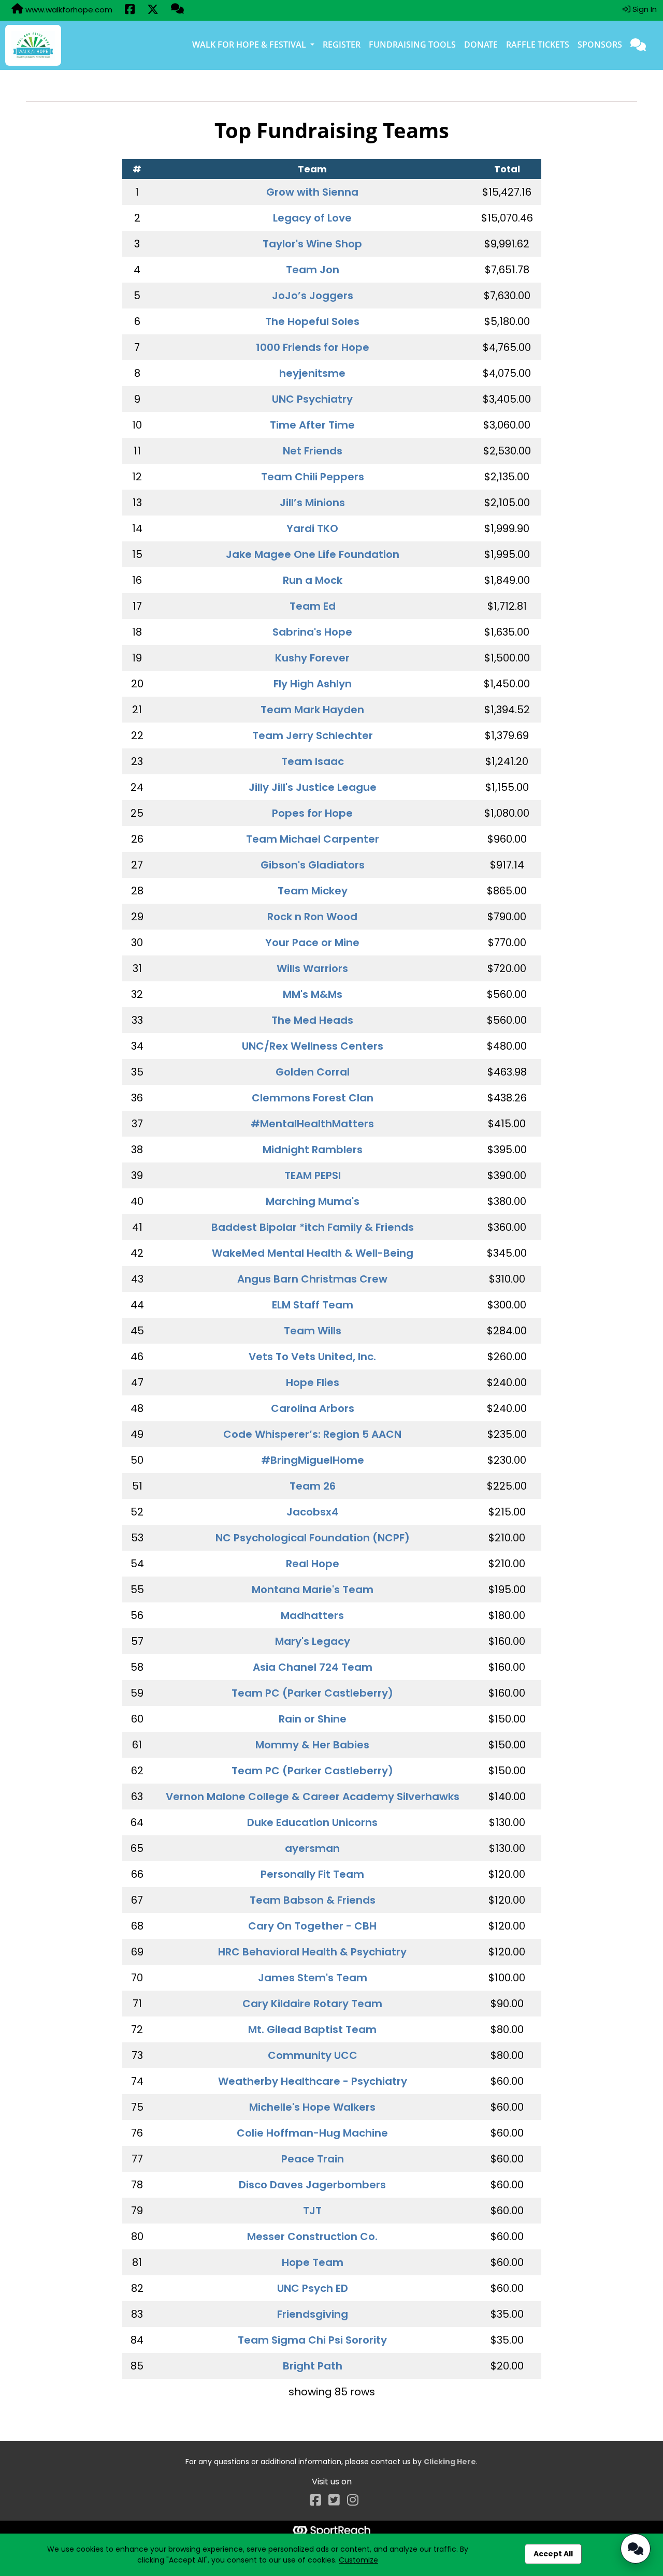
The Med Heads (312, 1020)
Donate (481, 45)
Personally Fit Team (312, 1874)
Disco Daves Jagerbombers (312, 2185)
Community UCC (313, 2055)
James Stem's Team (313, 1978)
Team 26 (313, 1486)
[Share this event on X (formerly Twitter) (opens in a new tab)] (153, 10)
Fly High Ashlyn (313, 684)
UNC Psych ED (313, 2288)
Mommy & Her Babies (312, 1745)
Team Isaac (313, 761)
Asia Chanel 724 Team (313, 1667)
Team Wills (313, 1331)
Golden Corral (313, 1072)
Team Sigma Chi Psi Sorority (312, 2340)
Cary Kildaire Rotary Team (312, 2004)
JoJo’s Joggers (313, 296)
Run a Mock (313, 580)
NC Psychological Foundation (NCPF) (313, 1538)
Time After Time (312, 425)
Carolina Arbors (313, 1408)
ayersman (312, 1848)
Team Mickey (313, 891)
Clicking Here (450, 2462)
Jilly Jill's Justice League (313, 787)
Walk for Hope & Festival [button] (250, 45)
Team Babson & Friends (313, 1900)
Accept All (553, 2554)
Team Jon (313, 270)
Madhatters (312, 1615)
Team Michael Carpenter (313, 839)
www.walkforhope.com (68, 10)
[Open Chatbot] (636, 2549)
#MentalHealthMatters (312, 1124)
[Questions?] (177, 10)
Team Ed (313, 606)
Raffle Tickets (538, 45)
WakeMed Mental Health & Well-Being (313, 1253)
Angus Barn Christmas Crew (312, 1279)
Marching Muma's (313, 1201)
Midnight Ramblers (313, 1150)
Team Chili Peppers (313, 477)
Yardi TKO (312, 528)
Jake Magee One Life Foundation (313, 554)
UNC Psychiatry (312, 399)
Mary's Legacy (313, 1641)
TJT (312, 2211)
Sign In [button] (644, 9)
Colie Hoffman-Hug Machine (312, 2133)
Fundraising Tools (412, 45)
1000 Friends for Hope (313, 347)
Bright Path (313, 2366)
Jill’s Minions (312, 503)
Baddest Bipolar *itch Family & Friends (313, 1227)
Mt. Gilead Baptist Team (312, 2029)
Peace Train (313, 2159)
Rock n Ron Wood (312, 917)
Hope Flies (313, 1382)
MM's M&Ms (313, 994)
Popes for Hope (312, 813)
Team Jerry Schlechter (313, 735)
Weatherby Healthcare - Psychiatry (313, 2081)
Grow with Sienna (312, 192)
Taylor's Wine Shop (312, 244)
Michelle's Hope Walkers (312, 2107)
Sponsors (600, 45)
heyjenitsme (312, 373)
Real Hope (313, 1564)
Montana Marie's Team (313, 1589)
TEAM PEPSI (313, 1175)
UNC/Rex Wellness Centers (313, 1046)
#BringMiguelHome (313, 1460)
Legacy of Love (312, 218)
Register (342, 45)
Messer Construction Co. (312, 2236)
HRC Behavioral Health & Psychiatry (312, 1952)
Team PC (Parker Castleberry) (312, 1693)
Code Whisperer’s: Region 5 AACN (312, 1434)
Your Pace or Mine (312, 943)
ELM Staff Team (313, 1305)
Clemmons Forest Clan (313, 1098)
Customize (358, 2560)
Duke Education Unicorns (312, 1822)
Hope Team (313, 2262)
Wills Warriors (312, 968)
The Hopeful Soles (312, 321)
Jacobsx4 (313, 1512)
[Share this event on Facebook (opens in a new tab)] (130, 10)
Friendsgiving (313, 2314)
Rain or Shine (313, 1719)
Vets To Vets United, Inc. (312, 1357)
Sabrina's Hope (312, 632)
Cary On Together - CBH (312, 1926)
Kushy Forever (312, 658)
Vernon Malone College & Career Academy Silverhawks (313, 1797)
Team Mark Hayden (312, 710)
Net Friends (313, 451)
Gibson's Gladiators (313, 865)
